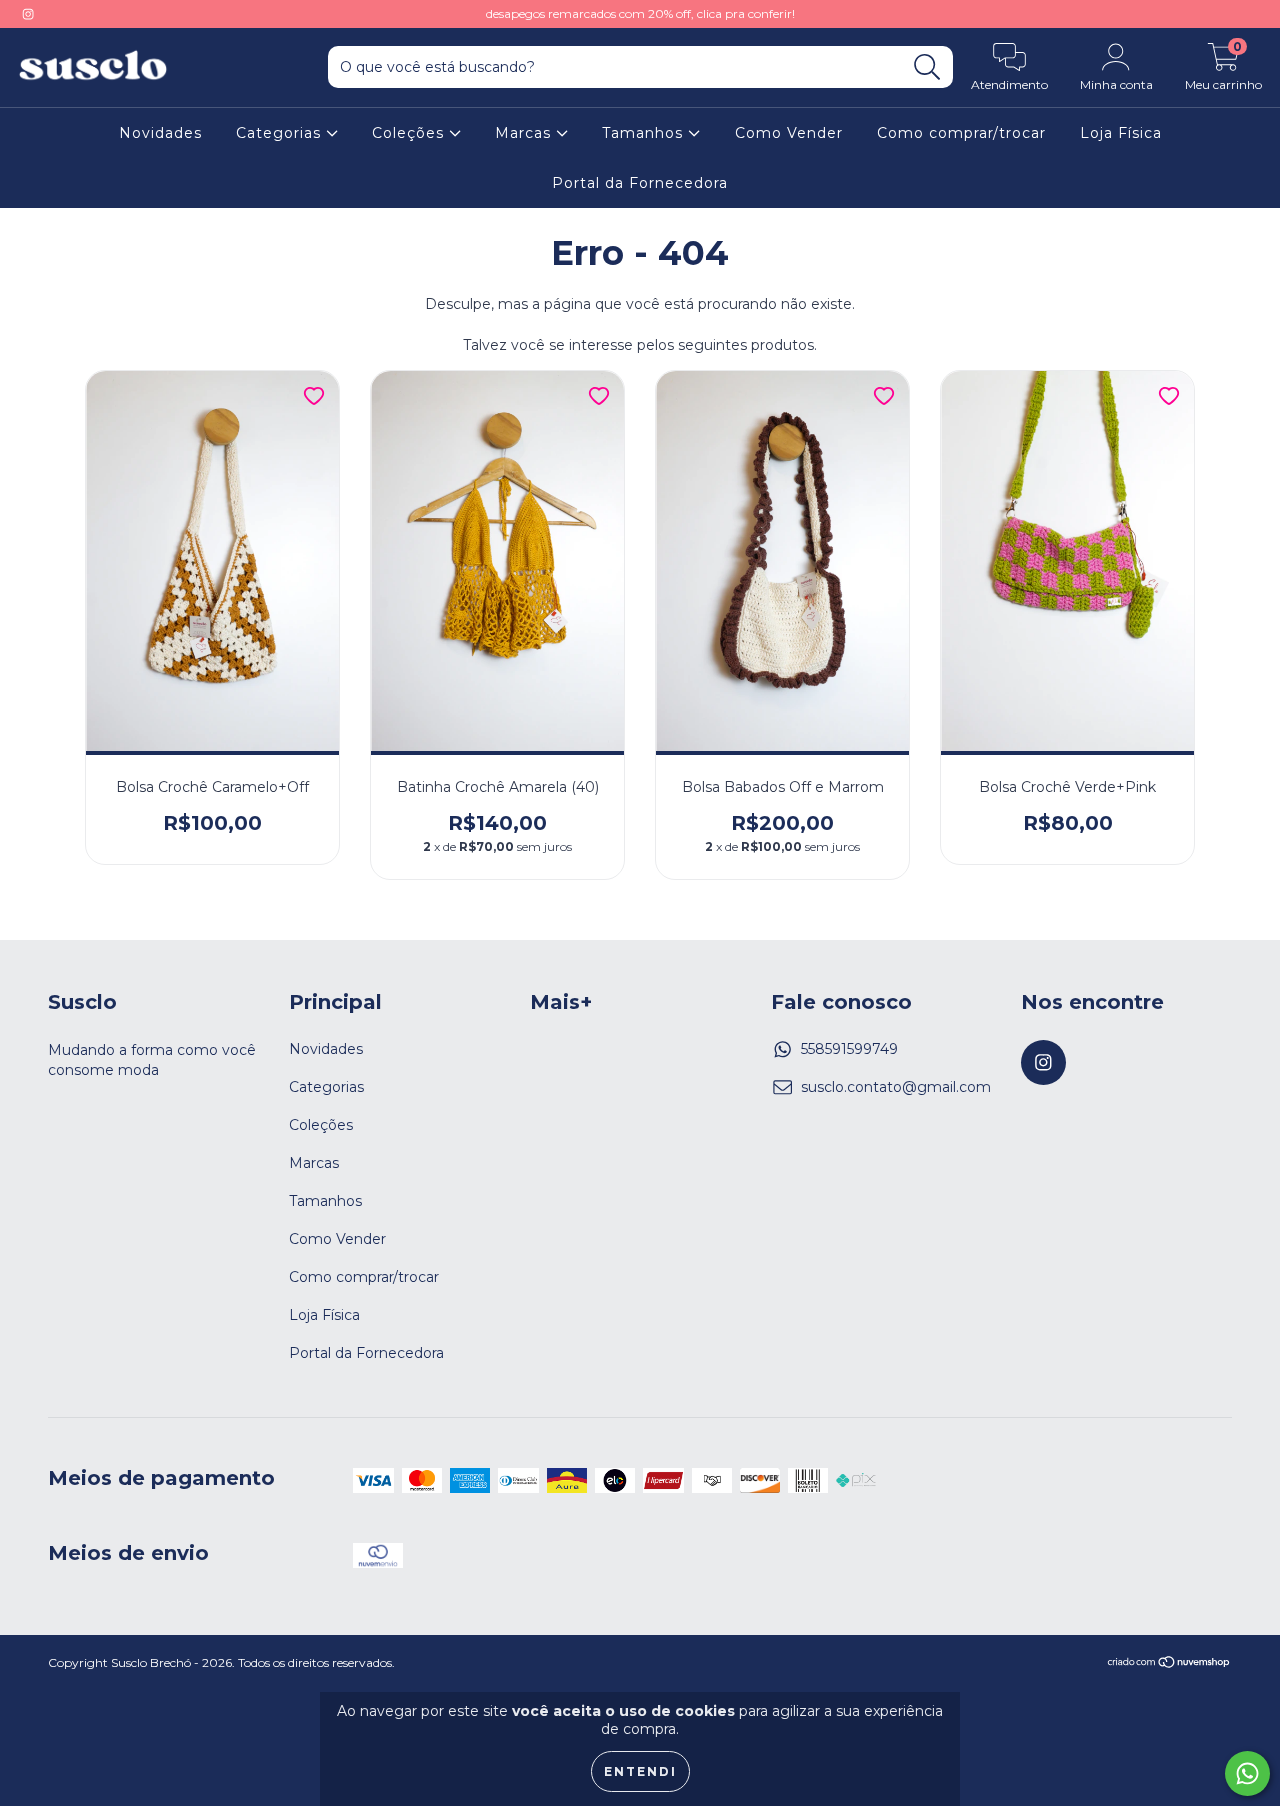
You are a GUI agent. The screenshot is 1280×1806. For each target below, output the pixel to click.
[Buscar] (927, 67)
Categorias (281, 133)
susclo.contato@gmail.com (896, 1087)
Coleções (410, 133)
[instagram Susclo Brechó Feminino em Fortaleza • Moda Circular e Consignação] (28, 14)
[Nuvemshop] (1169, 1664)
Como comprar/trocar (961, 133)
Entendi (640, 1771)
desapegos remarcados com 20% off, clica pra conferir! (640, 13)
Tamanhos (645, 133)
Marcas (525, 133)
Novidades (160, 133)
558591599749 (849, 1049)
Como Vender (789, 133)
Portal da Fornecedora (640, 183)
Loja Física (1121, 133)
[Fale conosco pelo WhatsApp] (1247, 1773)
